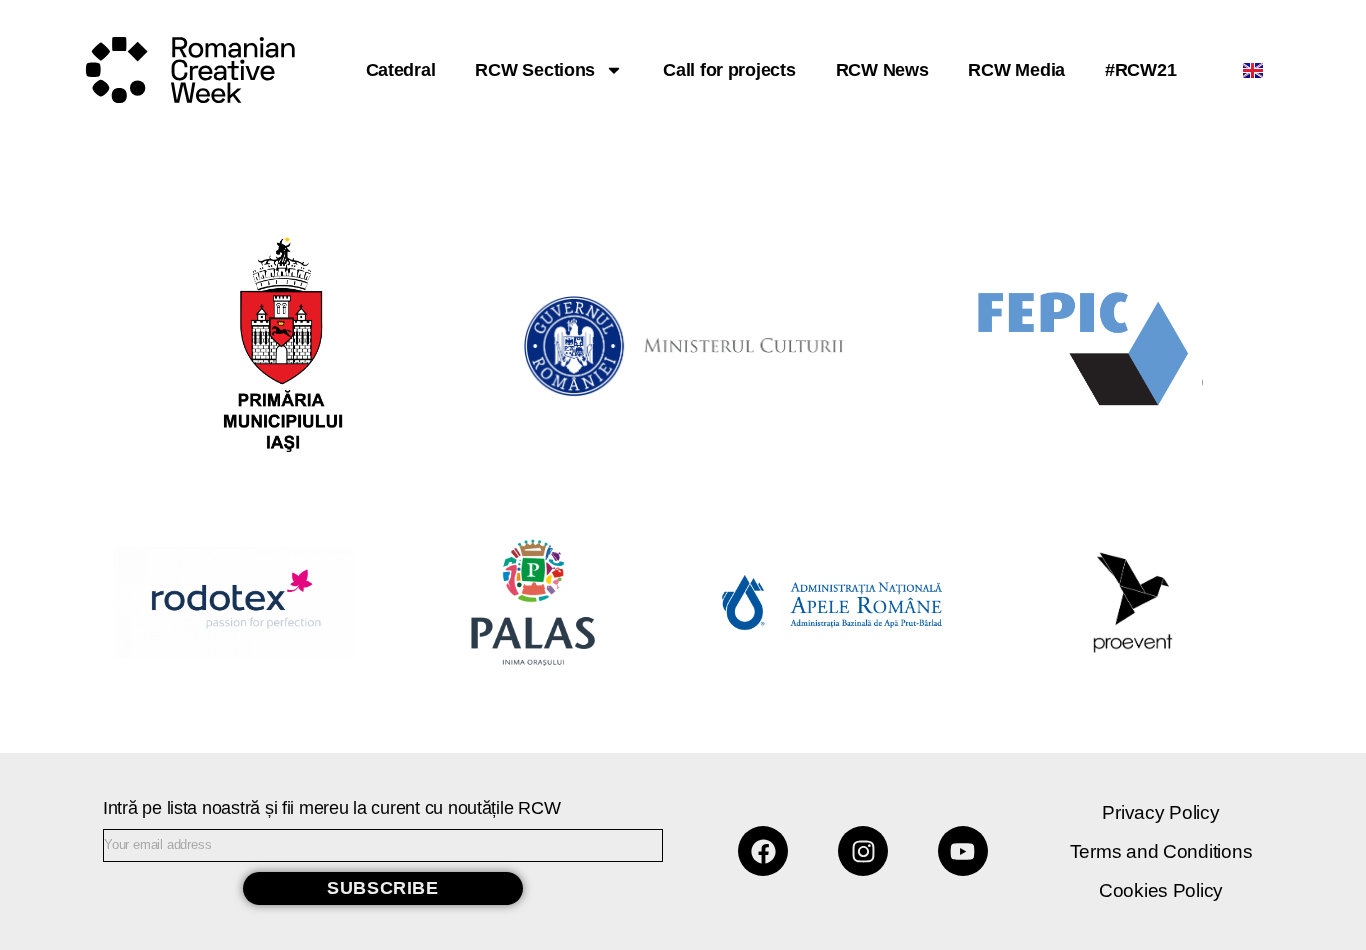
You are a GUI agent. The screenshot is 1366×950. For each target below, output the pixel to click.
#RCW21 (1140, 70)
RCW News (882, 70)
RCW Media (1016, 70)
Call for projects (729, 70)
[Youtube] (963, 851)
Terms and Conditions (1161, 851)
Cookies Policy (1161, 890)
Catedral (401, 70)
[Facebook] (763, 851)
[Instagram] (863, 851)
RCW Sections (535, 70)
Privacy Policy (1160, 812)
